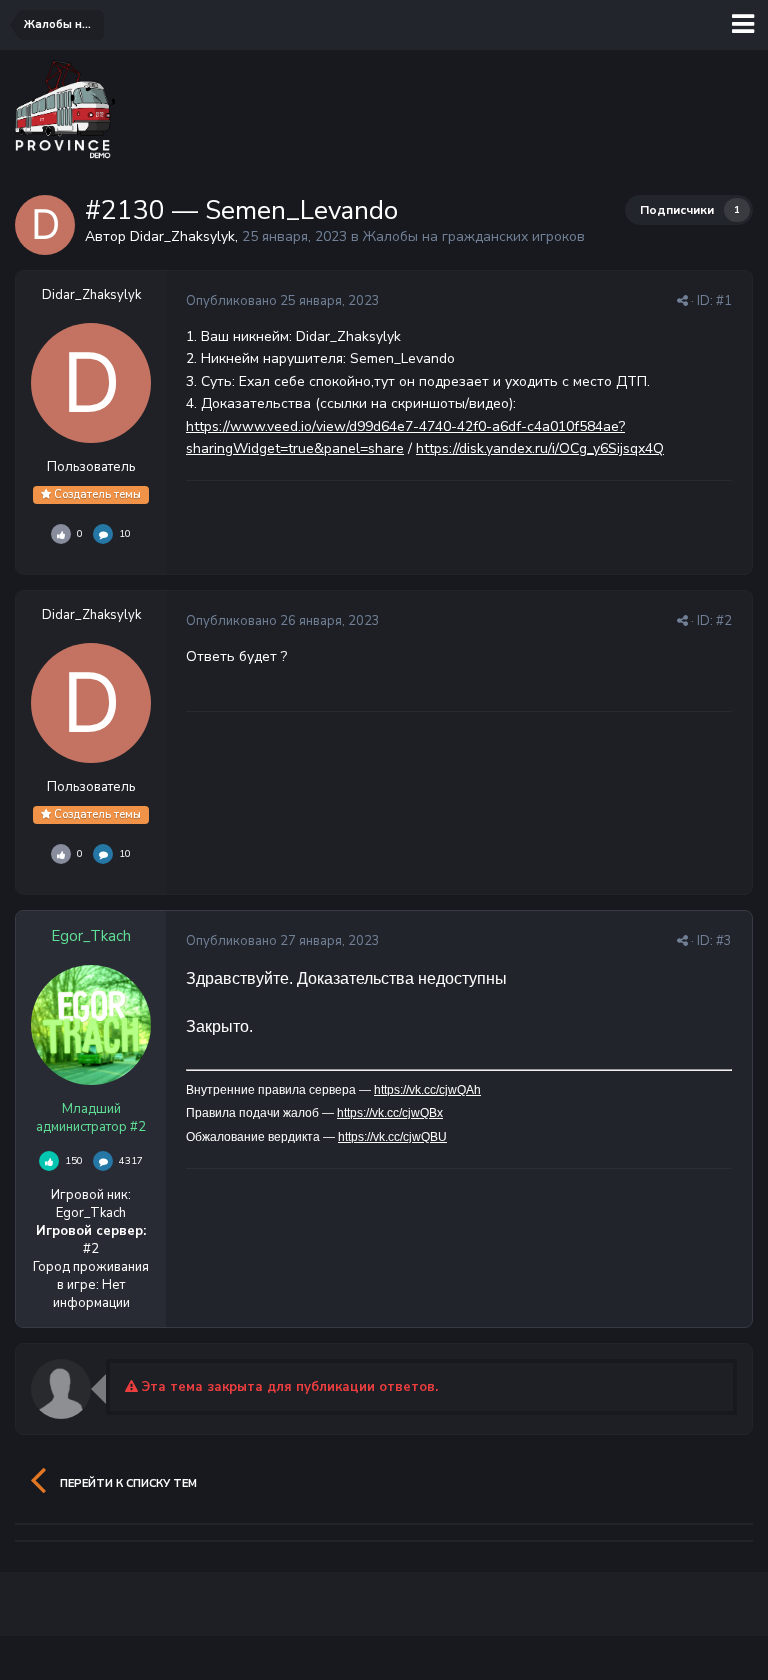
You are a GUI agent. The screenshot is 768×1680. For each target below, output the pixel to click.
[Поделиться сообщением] (682, 301)
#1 (724, 301)
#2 (724, 621)
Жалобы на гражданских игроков (474, 236)
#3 (724, 941)
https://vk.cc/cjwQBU (392, 1137)
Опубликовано (283, 301)
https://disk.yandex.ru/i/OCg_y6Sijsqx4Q (540, 448)
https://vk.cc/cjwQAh (427, 1090)
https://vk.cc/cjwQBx (390, 1113)
